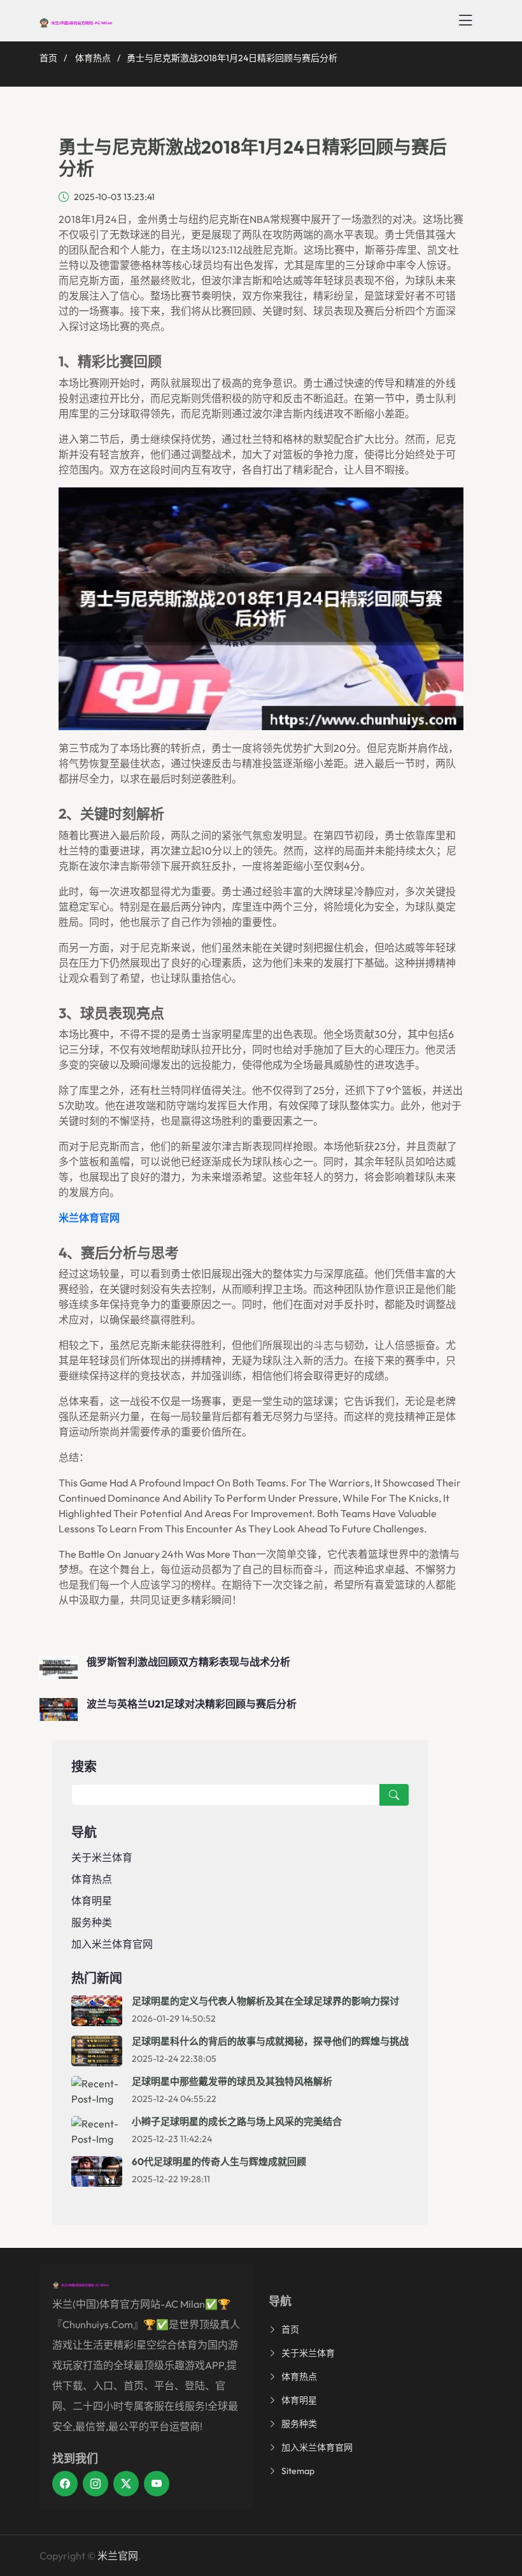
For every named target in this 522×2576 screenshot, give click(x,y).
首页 (48, 58)
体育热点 (93, 58)
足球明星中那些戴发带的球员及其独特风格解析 (232, 2081)
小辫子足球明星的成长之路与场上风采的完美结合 (237, 2121)
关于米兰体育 (102, 1857)
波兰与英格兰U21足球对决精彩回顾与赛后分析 (192, 1704)
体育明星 (92, 1901)
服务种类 (92, 1922)
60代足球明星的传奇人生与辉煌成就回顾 (219, 2162)
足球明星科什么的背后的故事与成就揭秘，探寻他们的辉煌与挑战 (270, 2041)
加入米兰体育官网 (112, 1944)
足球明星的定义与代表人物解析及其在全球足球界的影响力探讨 (265, 2001)
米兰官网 (118, 2556)
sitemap (298, 2471)
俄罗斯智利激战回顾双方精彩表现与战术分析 (188, 1662)
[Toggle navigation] (465, 20)
